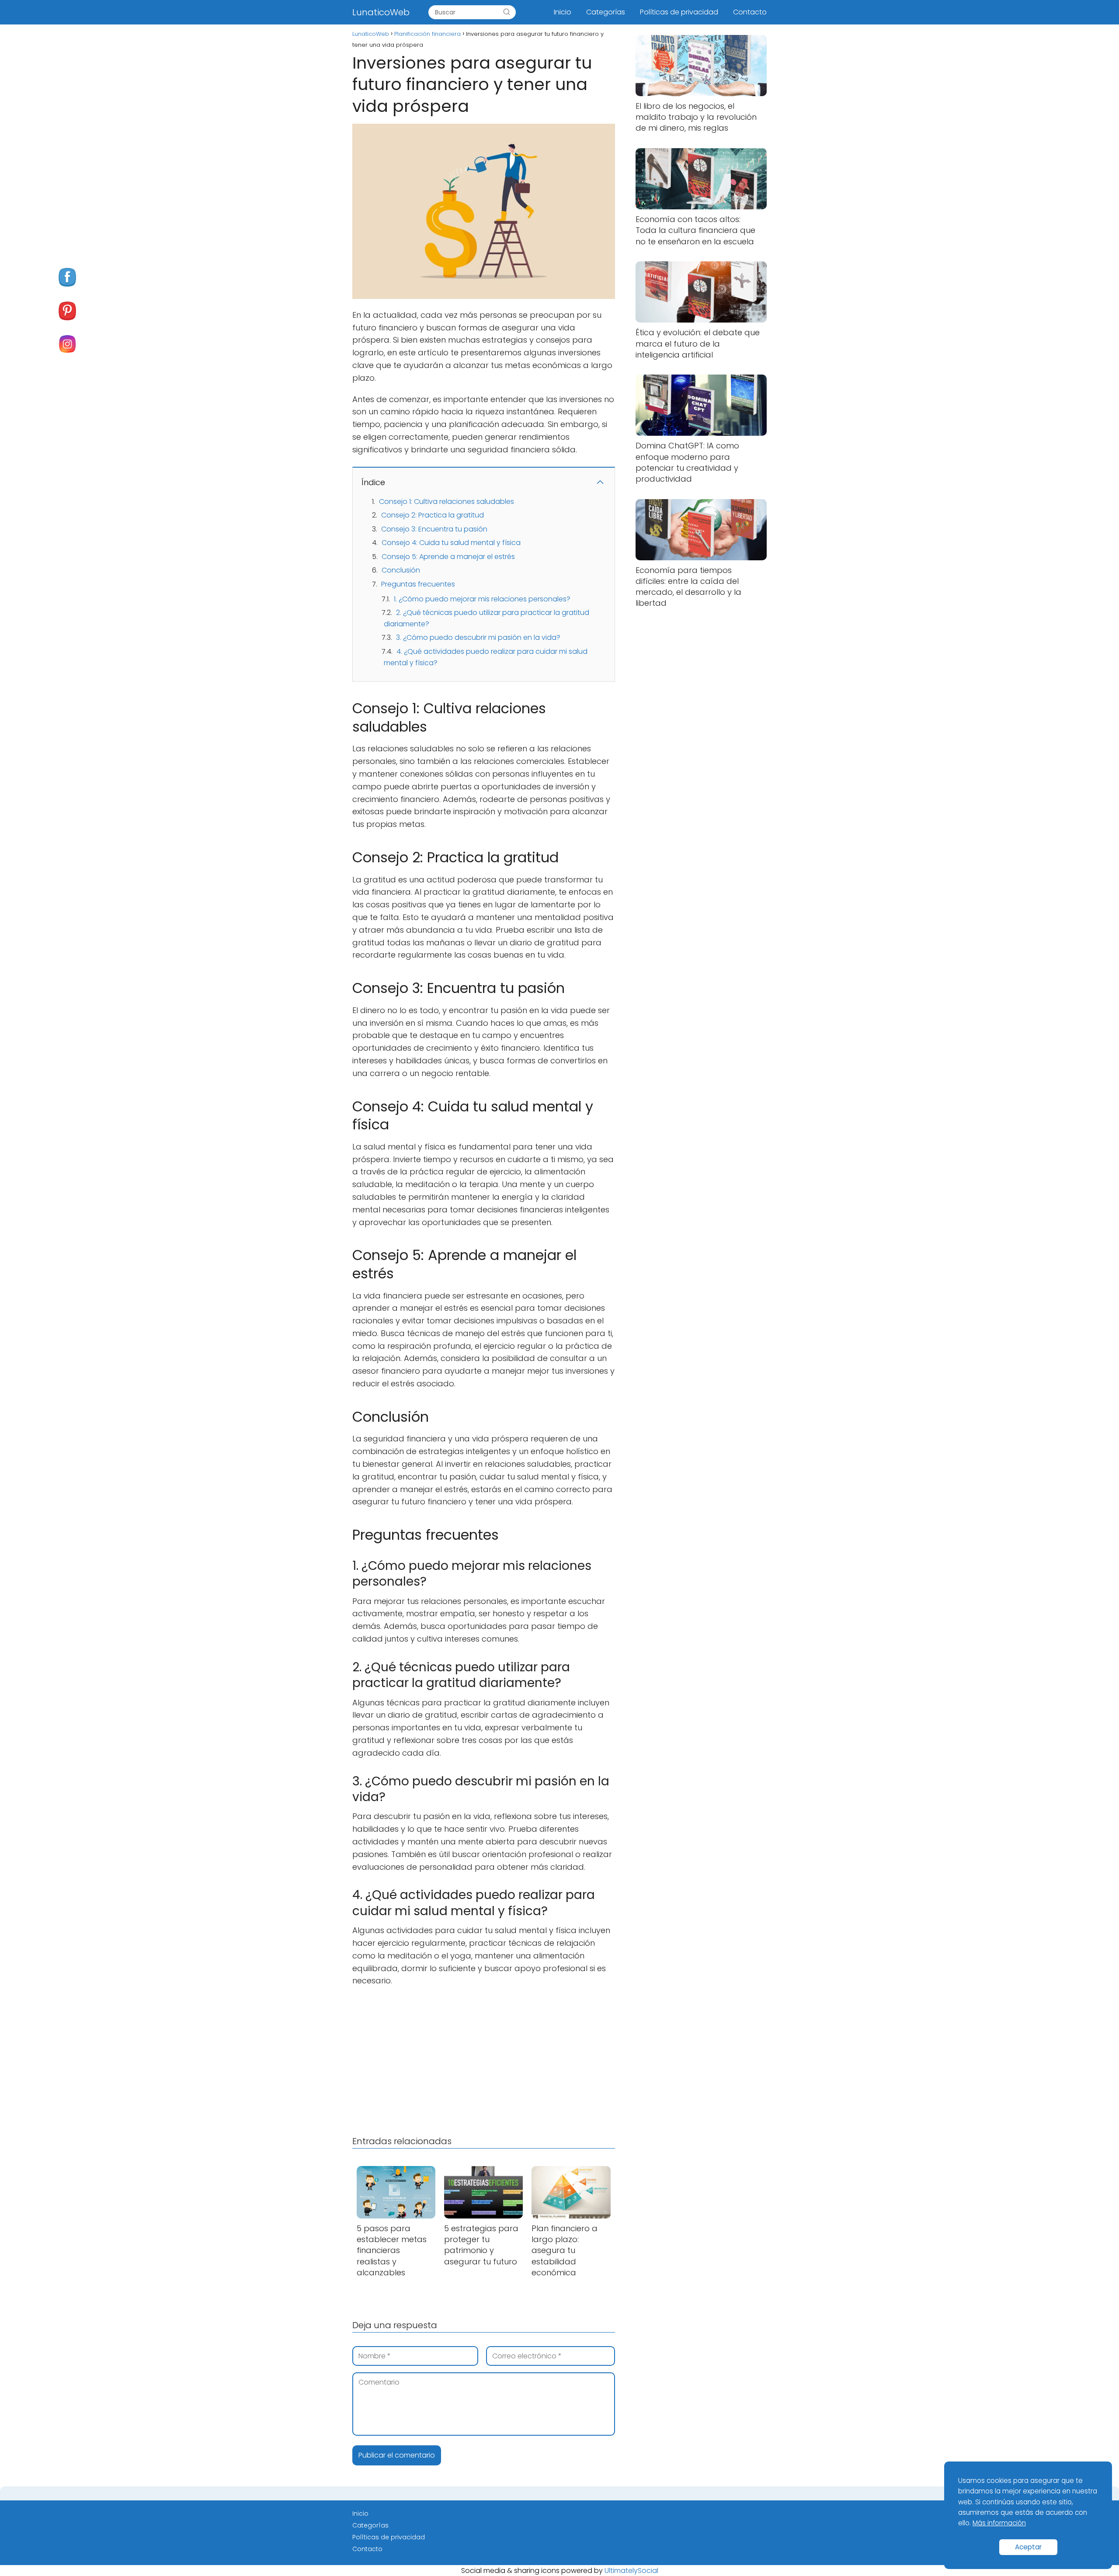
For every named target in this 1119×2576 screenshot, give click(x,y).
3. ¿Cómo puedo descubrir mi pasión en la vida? (478, 637)
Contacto (750, 12)
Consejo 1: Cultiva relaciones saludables (447, 502)
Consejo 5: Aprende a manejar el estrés (448, 557)
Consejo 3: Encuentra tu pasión (434, 529)
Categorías (606, 12)
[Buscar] (507, 12)
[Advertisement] (484, 2059)
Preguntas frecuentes (418, 584)
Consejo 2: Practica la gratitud (433, 515)
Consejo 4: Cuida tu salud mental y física (451, 543)
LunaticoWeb (381, 12)
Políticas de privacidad (679, 12)
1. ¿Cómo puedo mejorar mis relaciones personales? (482, 599)
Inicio (563, 12)
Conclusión (401, 570)
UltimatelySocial (631, 2571)
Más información (999, 2523)
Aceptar (1028, 2547)
